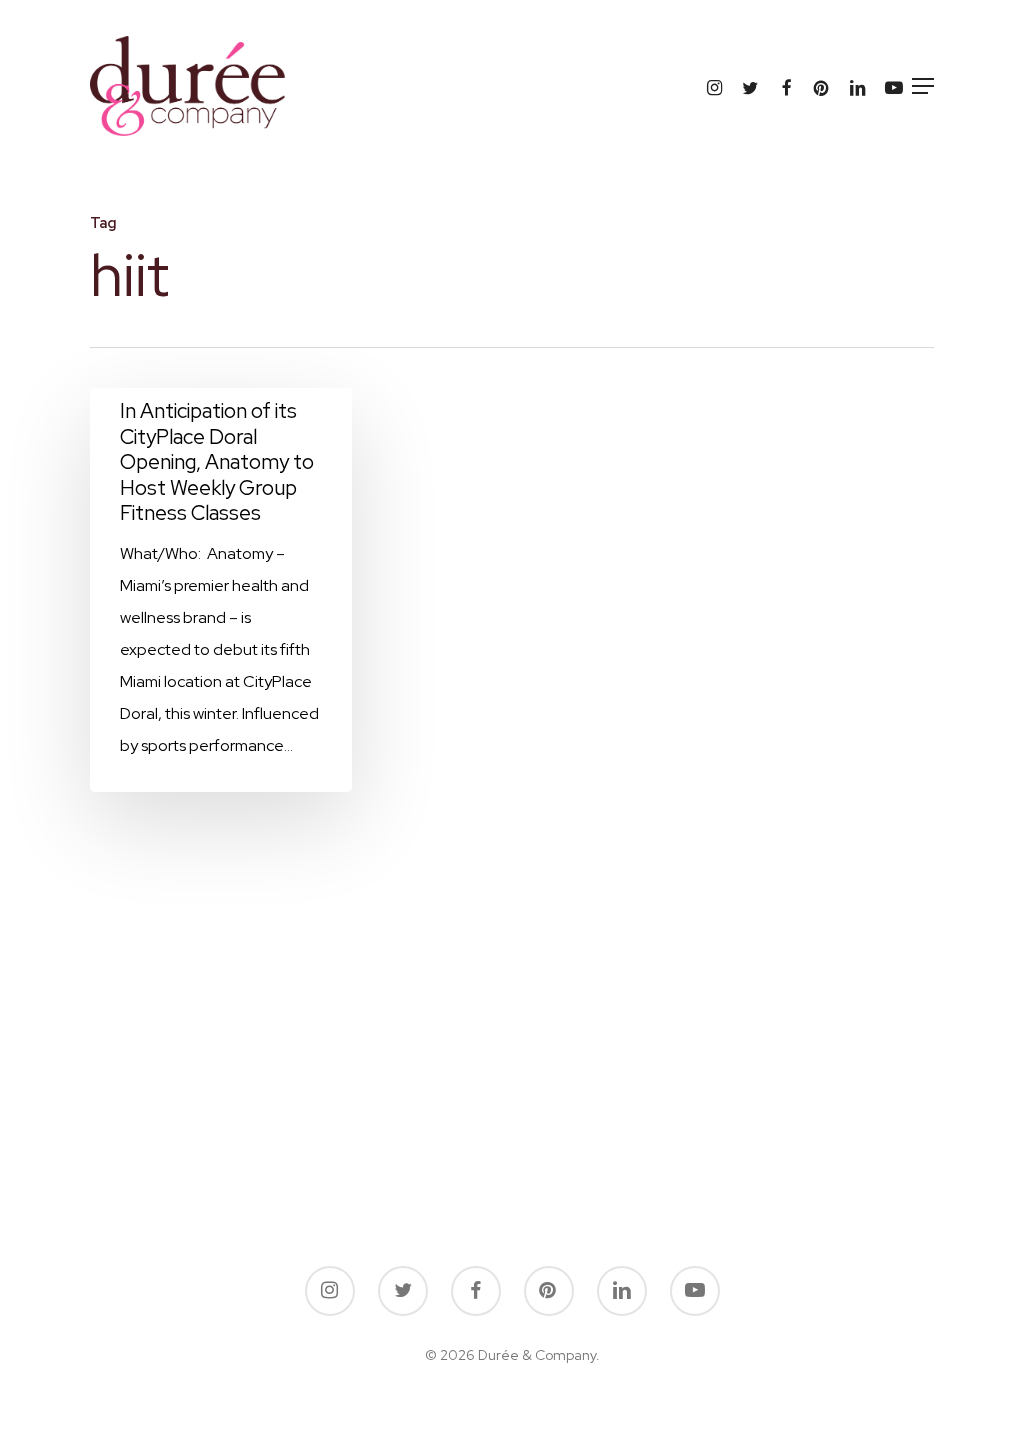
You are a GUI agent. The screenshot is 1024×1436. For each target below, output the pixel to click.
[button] (923, 86)
